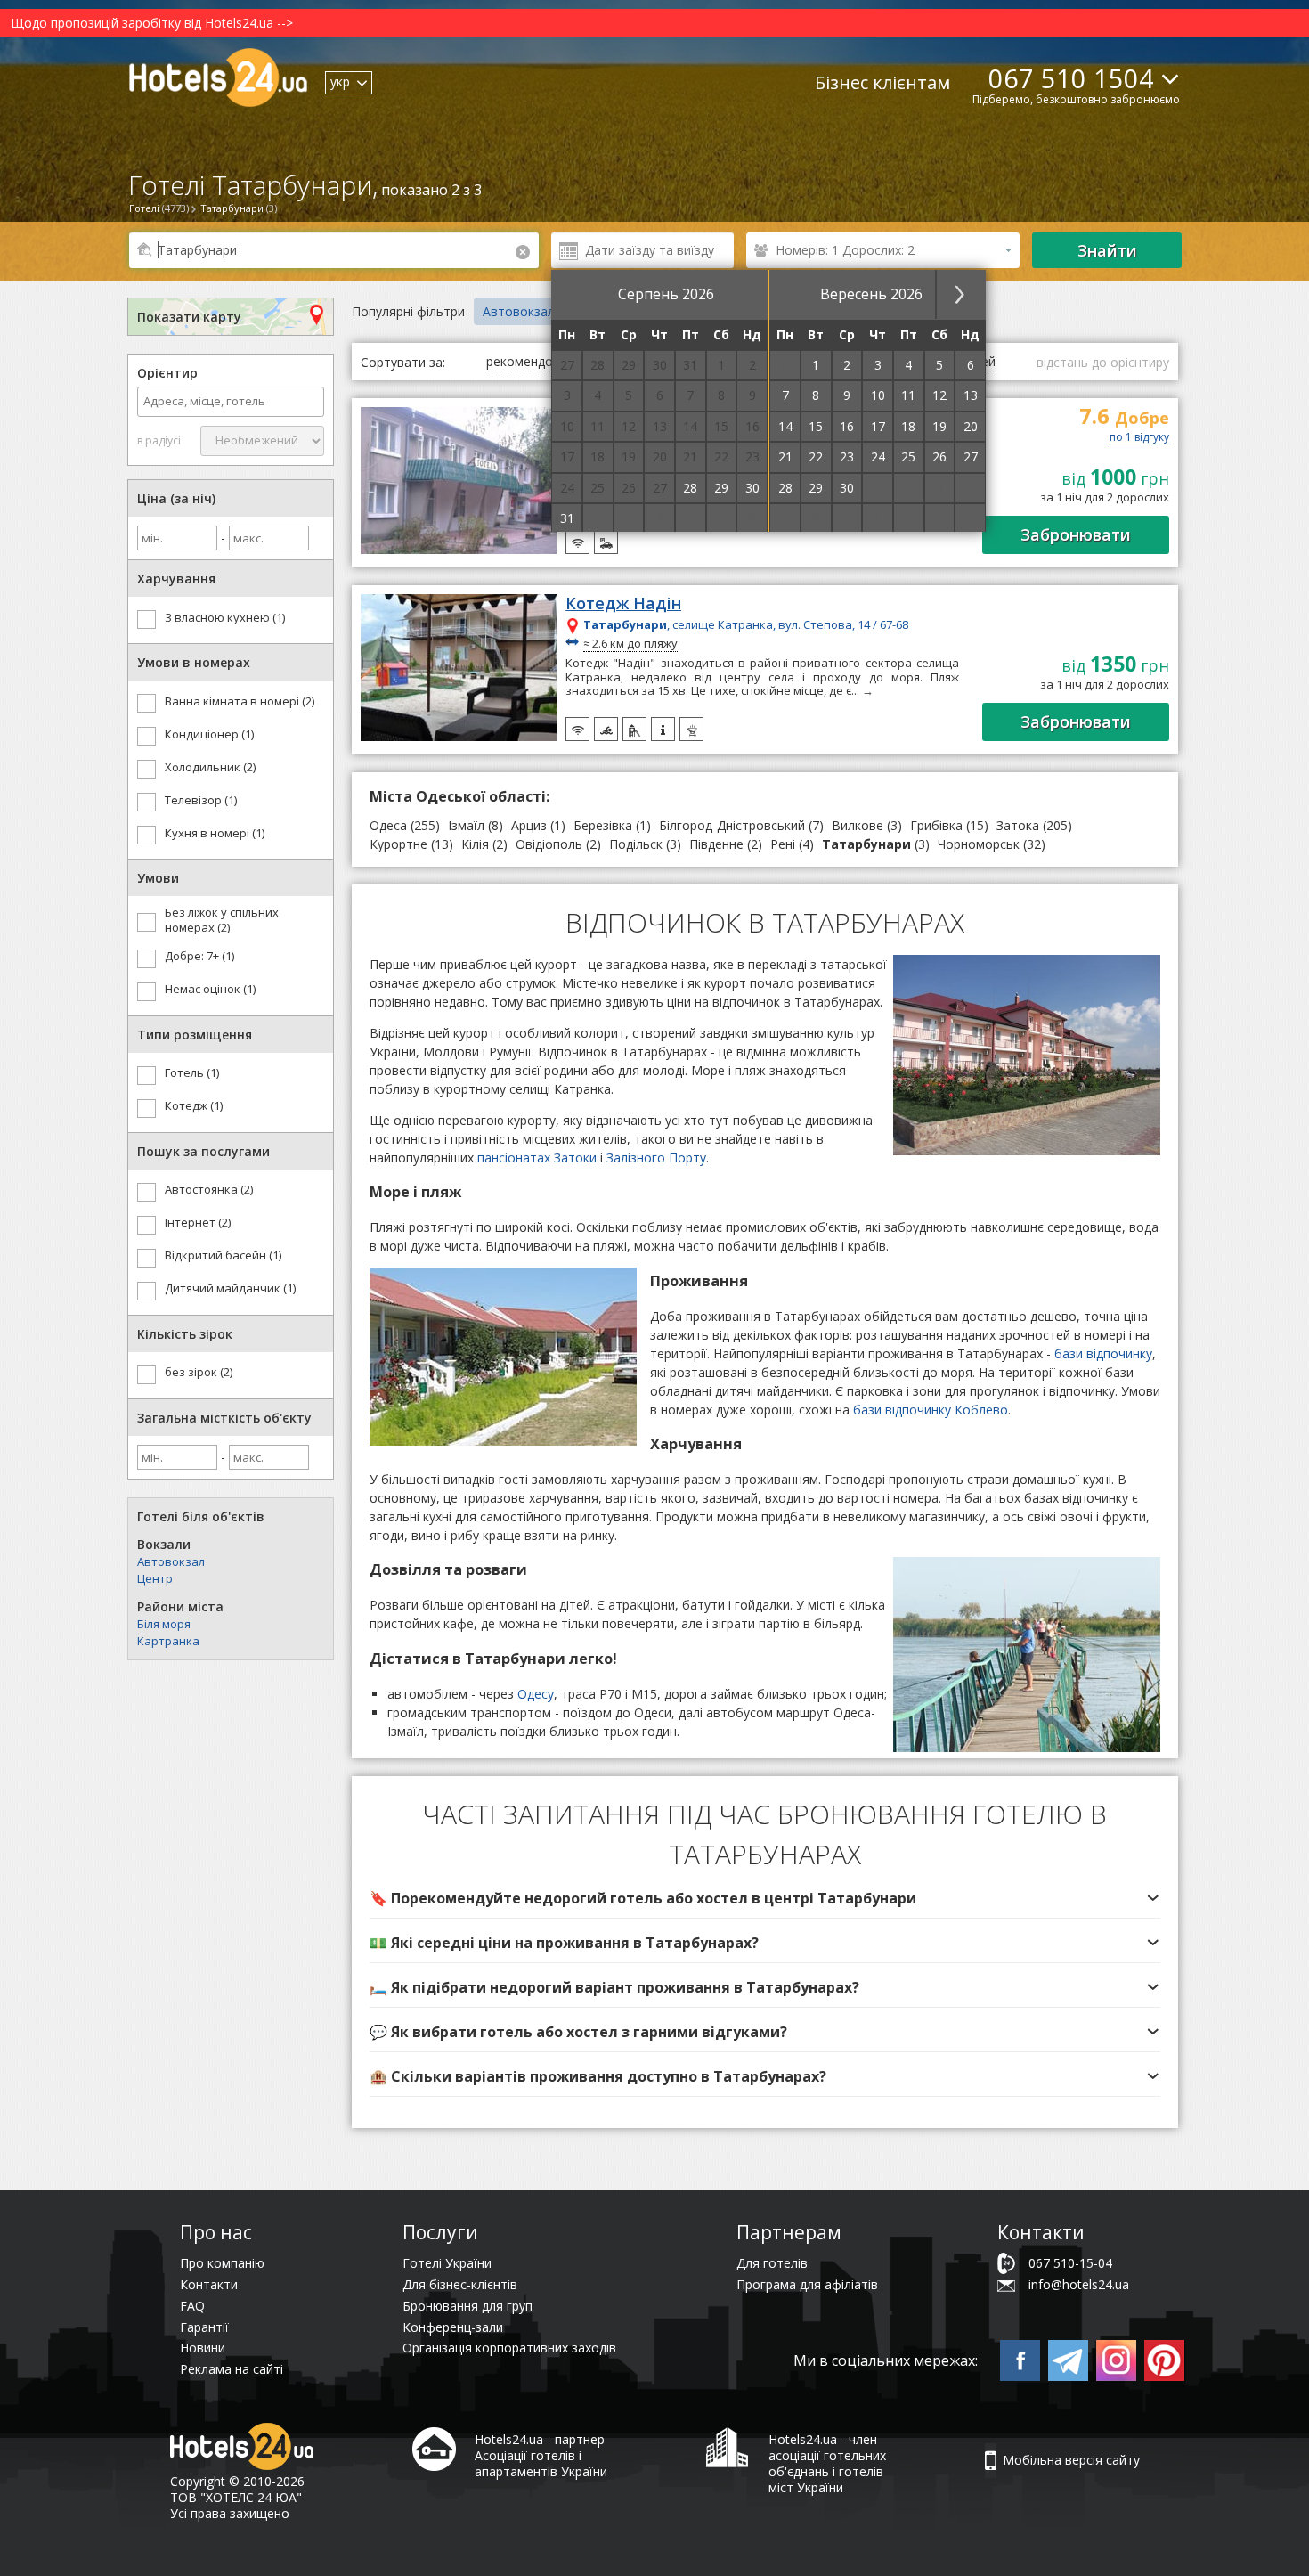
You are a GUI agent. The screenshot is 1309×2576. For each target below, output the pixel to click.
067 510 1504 (1071, 78)
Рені (783, 844)
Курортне (398, 844)
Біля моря (164, 1624)
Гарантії (204, 2327)
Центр (155, 1578)
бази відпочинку (1103, 1353)
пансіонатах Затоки (537, 1158)
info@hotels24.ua (1079, 2284)
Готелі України (447, 2263)
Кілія (475, 844)
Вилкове (858, 825)
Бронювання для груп (467, 2306)
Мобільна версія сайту (1071, 2460)
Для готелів (772, 2263)
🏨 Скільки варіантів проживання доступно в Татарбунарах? (598, 2076)
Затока (1018, 825)
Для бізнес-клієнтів (460, 2284)
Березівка (603, 825)
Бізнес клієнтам (882, 82)
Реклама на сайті (232, 2369)
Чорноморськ (979, 844)
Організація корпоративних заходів (509, 2348)
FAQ (192, 2306)
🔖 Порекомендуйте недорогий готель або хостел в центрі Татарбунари (643, 1898)
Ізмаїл (466, 825)
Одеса (388, 825)
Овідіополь (549, 844)
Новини (203, 2348)
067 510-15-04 (1070, 2263)
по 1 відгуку (1139, 438)
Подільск (636, 844)
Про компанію (222, 2263)
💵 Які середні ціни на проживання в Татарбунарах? (564, 1943)
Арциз (529, 825)
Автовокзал (171, 1561)
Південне (716, 844)
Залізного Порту (656, 1158)
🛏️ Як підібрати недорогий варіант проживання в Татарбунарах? (614, 1987)
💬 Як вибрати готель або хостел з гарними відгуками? (578, 2032)
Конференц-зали (453, 2327)
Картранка (168, 1641)
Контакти (209, 2284)
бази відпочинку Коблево (931, 1410)
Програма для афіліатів (807, 2284)
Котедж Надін (623, 604)
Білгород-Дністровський (732, 825)
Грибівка (936, 825)
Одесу (536, 1694)
